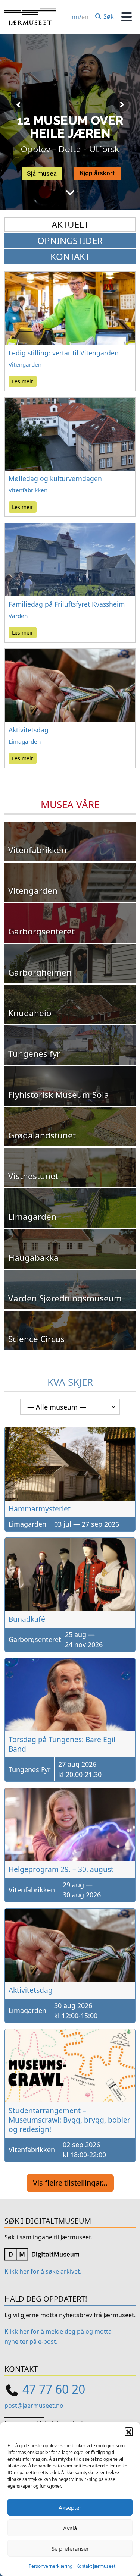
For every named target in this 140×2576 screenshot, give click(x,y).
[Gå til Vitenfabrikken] (70, 841)
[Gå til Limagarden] (70, 1208)
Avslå (70, 2528)
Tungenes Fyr (29, 1769)
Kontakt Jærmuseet (96, 2566)
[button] (129, 2431)
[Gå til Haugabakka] (70, 1249)
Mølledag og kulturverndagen (55, 478)
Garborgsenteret (35, 1639)
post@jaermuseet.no (34, 2406)
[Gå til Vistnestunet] (70, 1167)
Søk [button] (108, 16)
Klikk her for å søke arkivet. (43, 2271)
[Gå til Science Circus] (70, 1330)
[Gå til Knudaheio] (70, 1004)
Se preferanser (70, 2548)
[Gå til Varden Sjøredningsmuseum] (70, 1290)
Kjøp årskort (97, 173)
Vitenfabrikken (28, 490)
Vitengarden (25, 364)
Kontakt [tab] (70, 256)
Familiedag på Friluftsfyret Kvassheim (67, 604)
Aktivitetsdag (29, 730)
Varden (18, 616)
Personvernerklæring (51, 2566)
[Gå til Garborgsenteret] (70, 923)
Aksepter (70, 2507)
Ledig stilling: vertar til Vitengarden (64, 353)
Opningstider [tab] (70, 240)
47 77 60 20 (54, 2389)
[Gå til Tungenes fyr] (70, 1045)
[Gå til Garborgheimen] (70, 964)
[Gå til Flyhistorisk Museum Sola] (70, 1086)
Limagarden (25, 741)
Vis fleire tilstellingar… (70, 2183)
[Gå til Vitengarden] (70, 882)
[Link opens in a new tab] (42, 2254)
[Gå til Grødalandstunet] (70, 1127)
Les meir (23, 381)
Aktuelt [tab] (70, 224)
